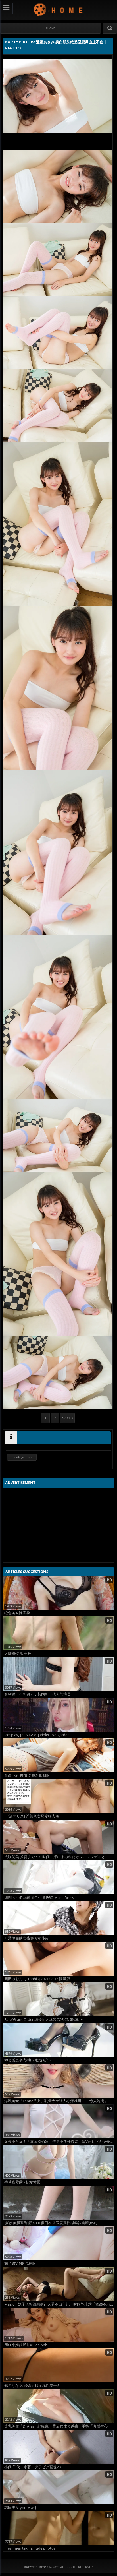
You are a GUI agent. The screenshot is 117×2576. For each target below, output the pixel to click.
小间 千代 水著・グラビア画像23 (33, 2467)
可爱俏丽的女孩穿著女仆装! (27, 1938)
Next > (67, 1418)
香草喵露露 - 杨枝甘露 (22, 2182)
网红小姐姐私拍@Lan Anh (26, 2345)
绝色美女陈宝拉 (17, 1613)
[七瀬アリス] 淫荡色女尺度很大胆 (32, 1816)
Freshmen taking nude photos (30, 2548)
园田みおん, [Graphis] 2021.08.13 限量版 (37, 1979)
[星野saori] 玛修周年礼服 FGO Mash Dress (39, 1898)
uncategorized (22, 1457)
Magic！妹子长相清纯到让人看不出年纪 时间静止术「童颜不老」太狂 (59, 2304)
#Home (50, 28)
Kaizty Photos (59, 10)
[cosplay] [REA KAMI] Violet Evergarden (37, 1735)
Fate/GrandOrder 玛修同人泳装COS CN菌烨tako (44, 2020)
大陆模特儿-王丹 (18, 1654)
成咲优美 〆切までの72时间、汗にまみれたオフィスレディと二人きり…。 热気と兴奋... (59, 1857)
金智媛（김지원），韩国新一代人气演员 (37, 1694)
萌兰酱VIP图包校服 (20, 2264)
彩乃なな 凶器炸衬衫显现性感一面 (32, 2386)
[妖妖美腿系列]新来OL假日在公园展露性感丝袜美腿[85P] (51, 2223)
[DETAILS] (11, 1438)
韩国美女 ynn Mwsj (20, 2508)
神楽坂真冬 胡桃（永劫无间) (27, 2060)
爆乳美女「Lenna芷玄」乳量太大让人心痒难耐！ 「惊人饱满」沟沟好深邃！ (59, 2101)
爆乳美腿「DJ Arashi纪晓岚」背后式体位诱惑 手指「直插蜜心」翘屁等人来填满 (59, 2426)
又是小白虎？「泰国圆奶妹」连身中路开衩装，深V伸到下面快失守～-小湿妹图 (59, 2142)
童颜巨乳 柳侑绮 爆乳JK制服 (27, 1776)
